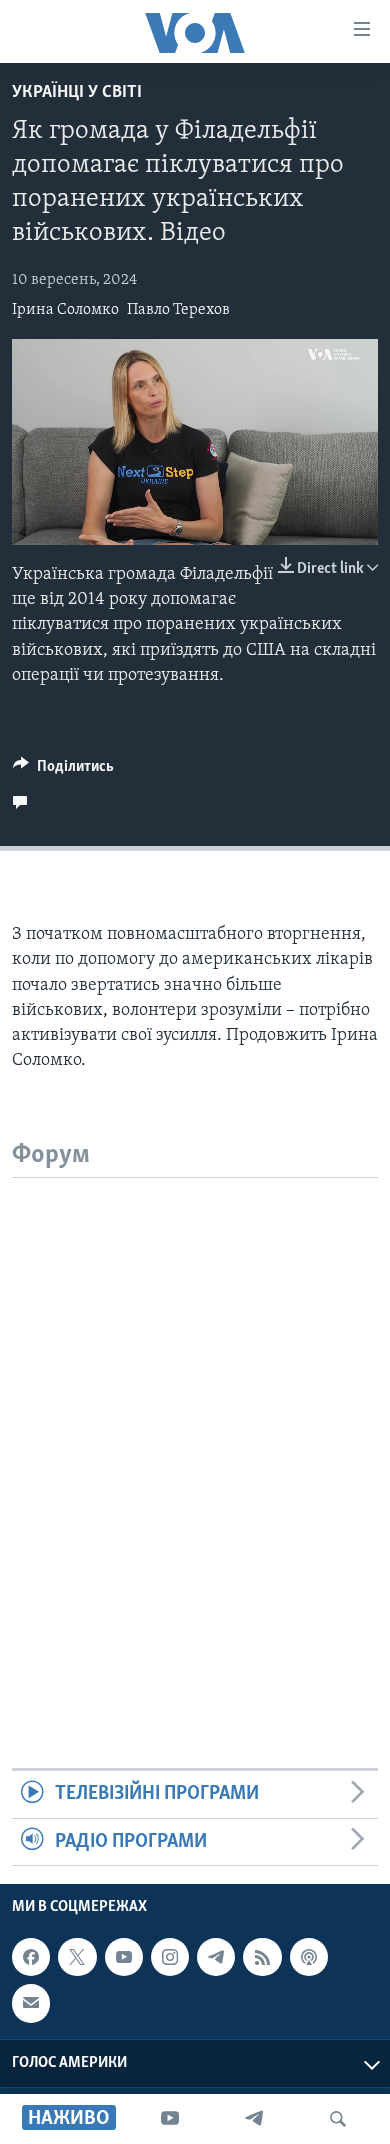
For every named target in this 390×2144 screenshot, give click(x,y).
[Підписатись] (31, 2003)
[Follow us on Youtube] (124, 1957)
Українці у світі (77, 93)
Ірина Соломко (65, 310)
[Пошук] (338, 2119)
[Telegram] (254, 2119)
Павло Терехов (178, 310)
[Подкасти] (309, 1957)
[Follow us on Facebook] (31, 1957)
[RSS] (262, 1957)
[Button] (63, 771)
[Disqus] (195, 1428)
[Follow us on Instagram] (170, 1957)
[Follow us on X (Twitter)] (77, 1957)
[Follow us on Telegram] (216, 1957)
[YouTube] (170, 2119)
